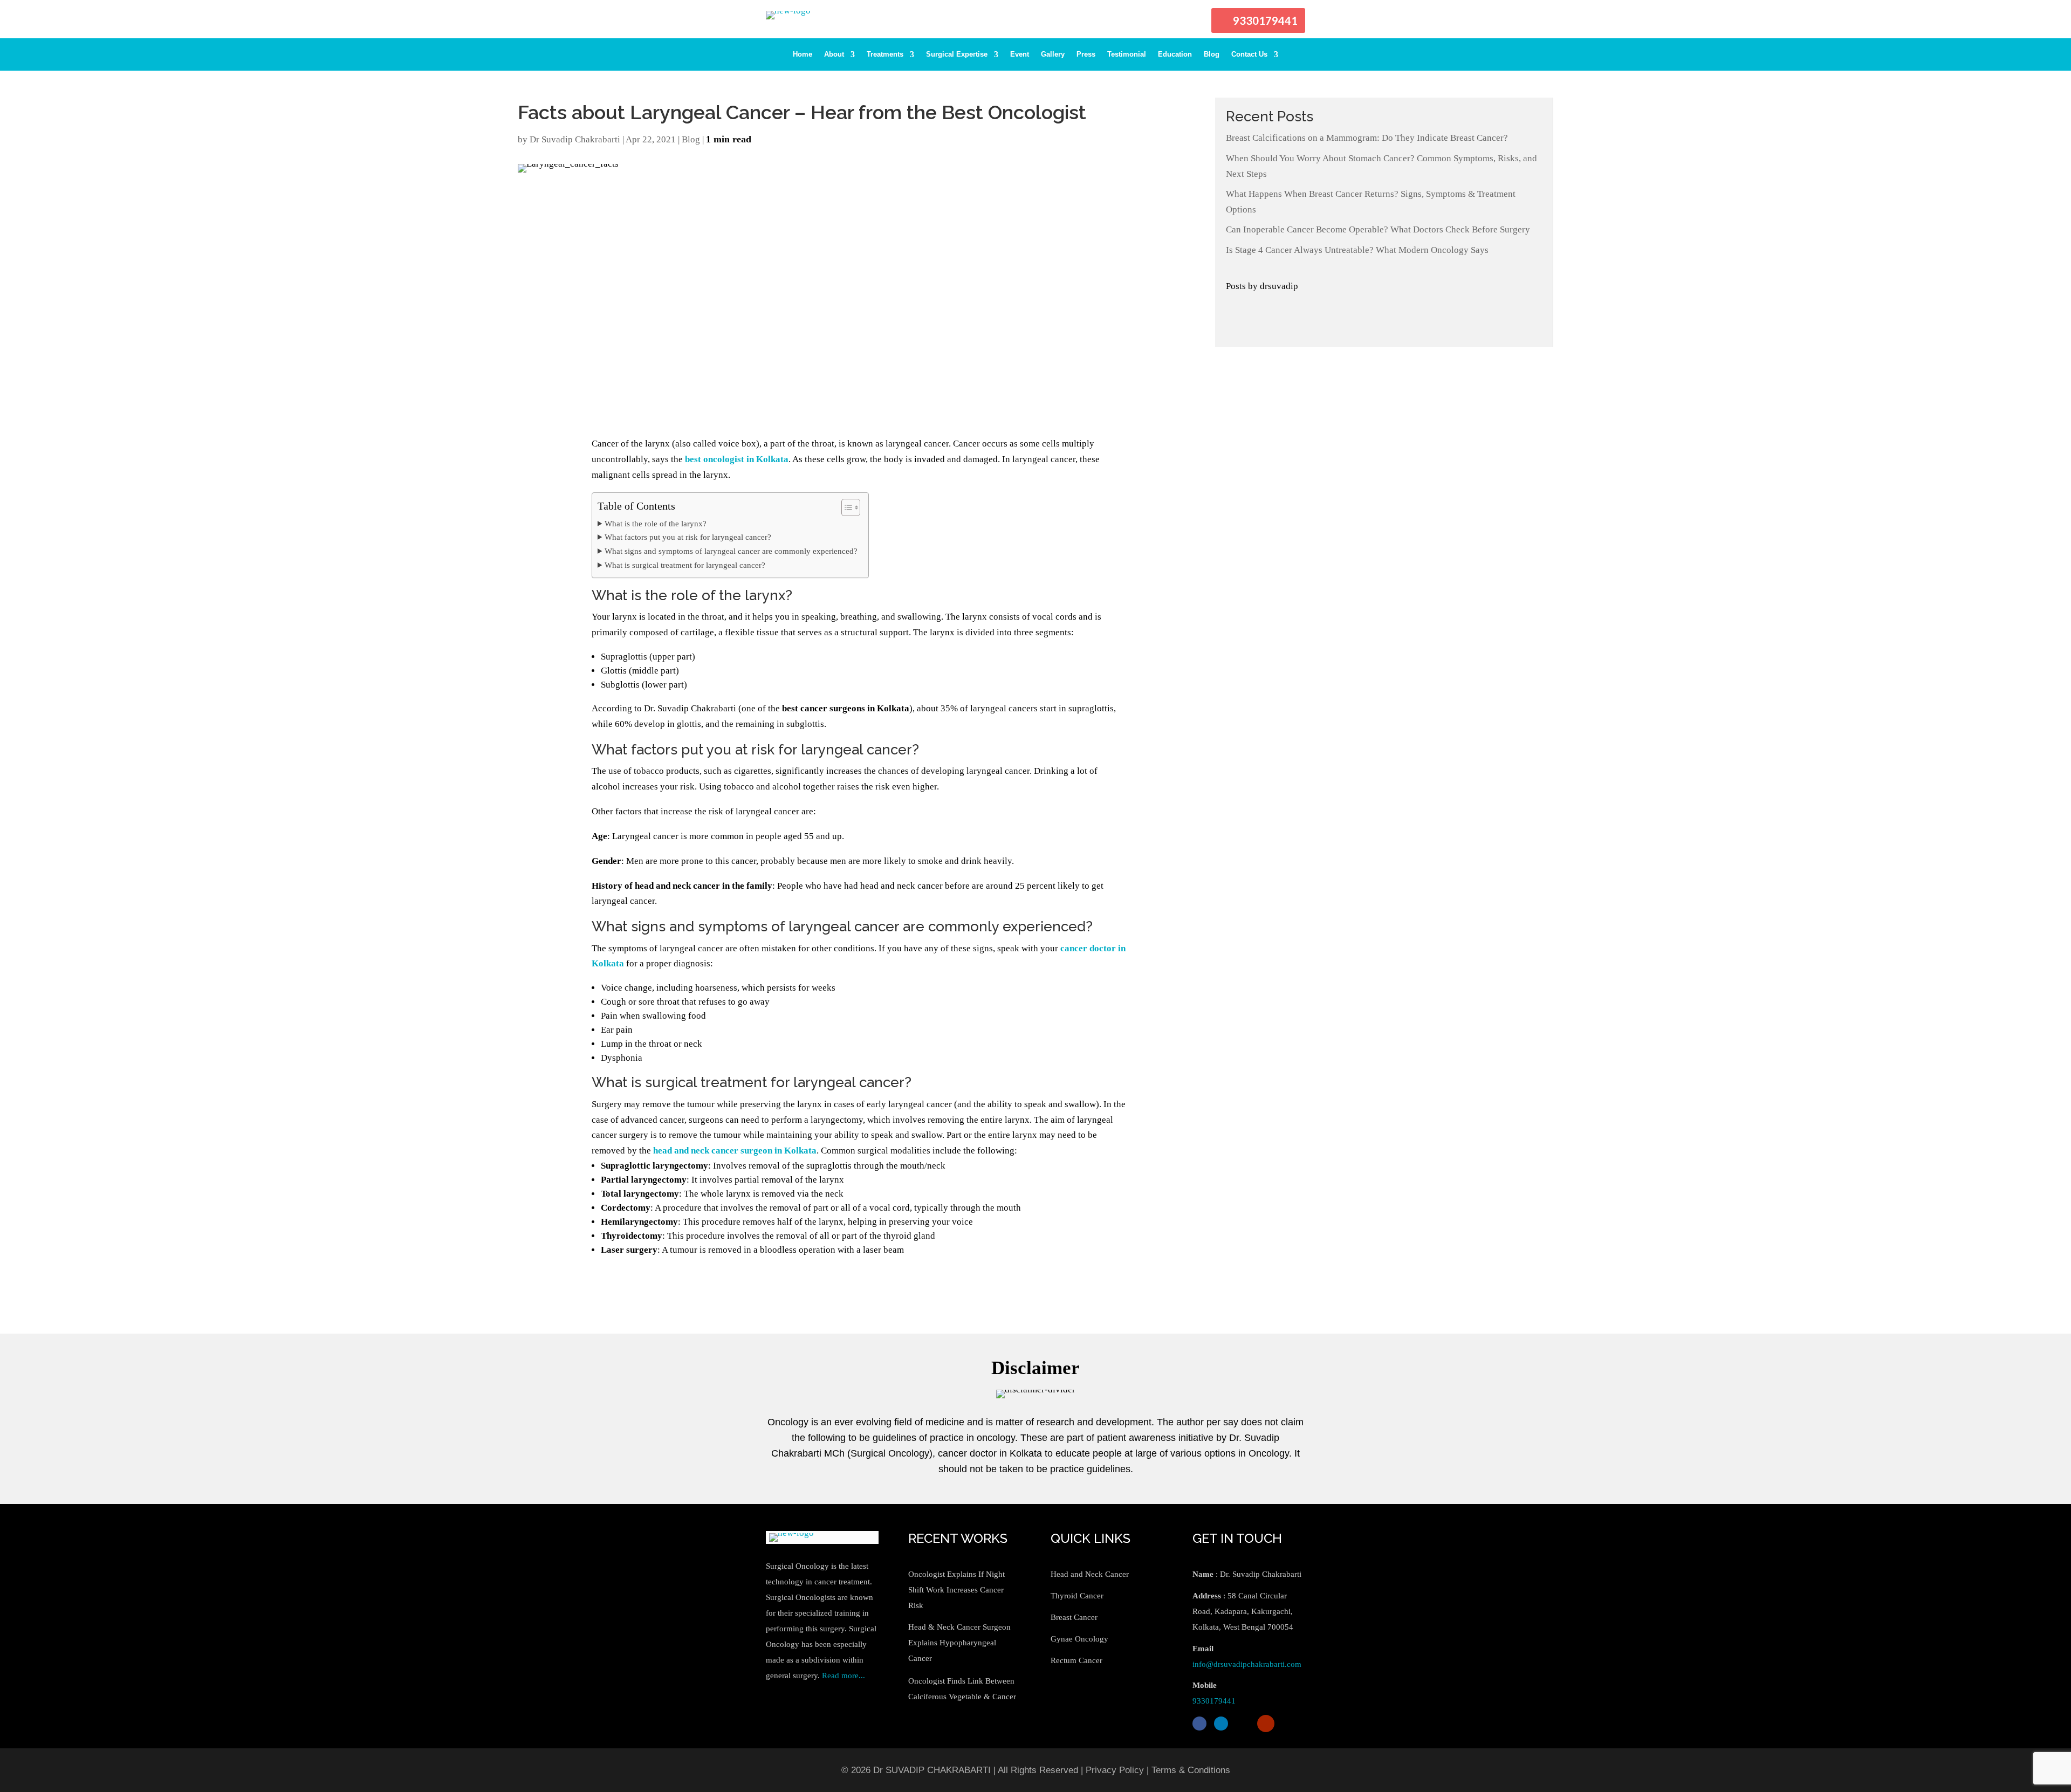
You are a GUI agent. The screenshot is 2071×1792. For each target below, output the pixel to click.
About (834, 54)
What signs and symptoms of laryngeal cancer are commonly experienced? (731, 551)
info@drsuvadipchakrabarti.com (1247, 1664)
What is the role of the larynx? (656, 523)
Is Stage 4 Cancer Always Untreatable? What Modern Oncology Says (1357, 250)
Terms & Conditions (1191, 1770)
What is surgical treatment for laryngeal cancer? (685, 565)
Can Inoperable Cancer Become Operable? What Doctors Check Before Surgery (1378, 229)
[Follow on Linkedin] (1221, 1724)
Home (803, 54)
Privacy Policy (1115, 1770)
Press (1086, 54)
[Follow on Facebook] (1199, 1724)
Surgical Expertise (957, 54)
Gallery (1053, 54)
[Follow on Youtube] (1266, 1724)
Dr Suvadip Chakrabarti (575, 139)
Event (1020, 54)
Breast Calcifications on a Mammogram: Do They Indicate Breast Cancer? (1367, 138)
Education (1175, 54)
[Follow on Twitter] (1243, 1724)
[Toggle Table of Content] (845, 507)
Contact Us (1249, 54)
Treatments (885, 54)
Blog (1212, 54)
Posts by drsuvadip (1262, 286)
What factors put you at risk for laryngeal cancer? (688, 537)
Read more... (844, 1676)
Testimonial (1127, 54)
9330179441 (1265, 20)
